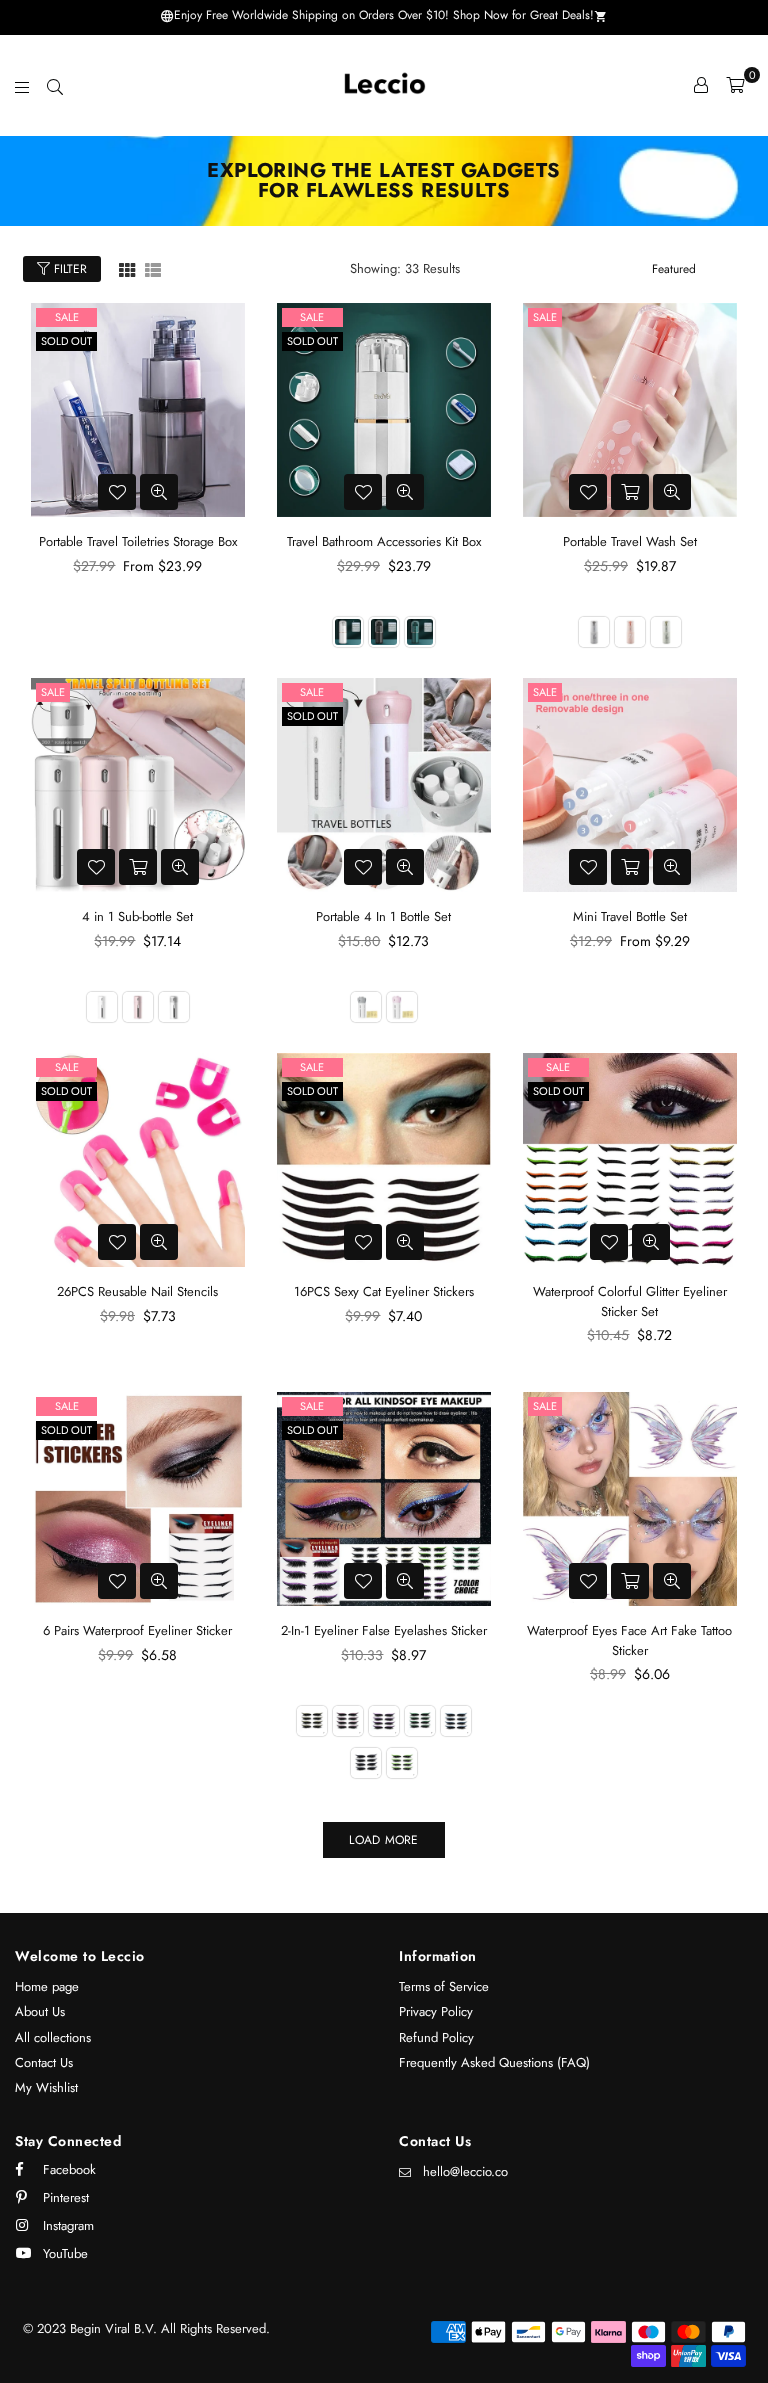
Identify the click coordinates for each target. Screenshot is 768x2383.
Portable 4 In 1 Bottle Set (383, 916)
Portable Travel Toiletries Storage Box (138, 541)
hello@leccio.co (465, 2171)
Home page (47, 1986)
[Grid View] (127, 268)
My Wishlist (46, 2087)
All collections (53, 2037)
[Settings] (701, 85)
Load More (383, 1840)
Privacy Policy (436, 2011)
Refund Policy (436, 2037)
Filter (68, 269)
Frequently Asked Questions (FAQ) (494, 2062)
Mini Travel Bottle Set (630, 916)
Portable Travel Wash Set (630, 541)
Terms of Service (444, 1986)
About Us (40, 2011)
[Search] (55, 85)
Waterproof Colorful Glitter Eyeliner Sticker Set (630, 1301)
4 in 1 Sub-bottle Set (137, 916)
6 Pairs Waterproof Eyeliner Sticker (137, 1630)
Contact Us (44, 2062)
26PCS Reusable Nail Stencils (137, 1291)
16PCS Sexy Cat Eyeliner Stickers (384, 1291)
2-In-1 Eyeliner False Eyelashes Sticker (384, 1630)
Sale (67, 317)
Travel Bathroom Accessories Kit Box (384, 541)
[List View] (153, 268)
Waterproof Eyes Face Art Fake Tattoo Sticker (629, 1640)
